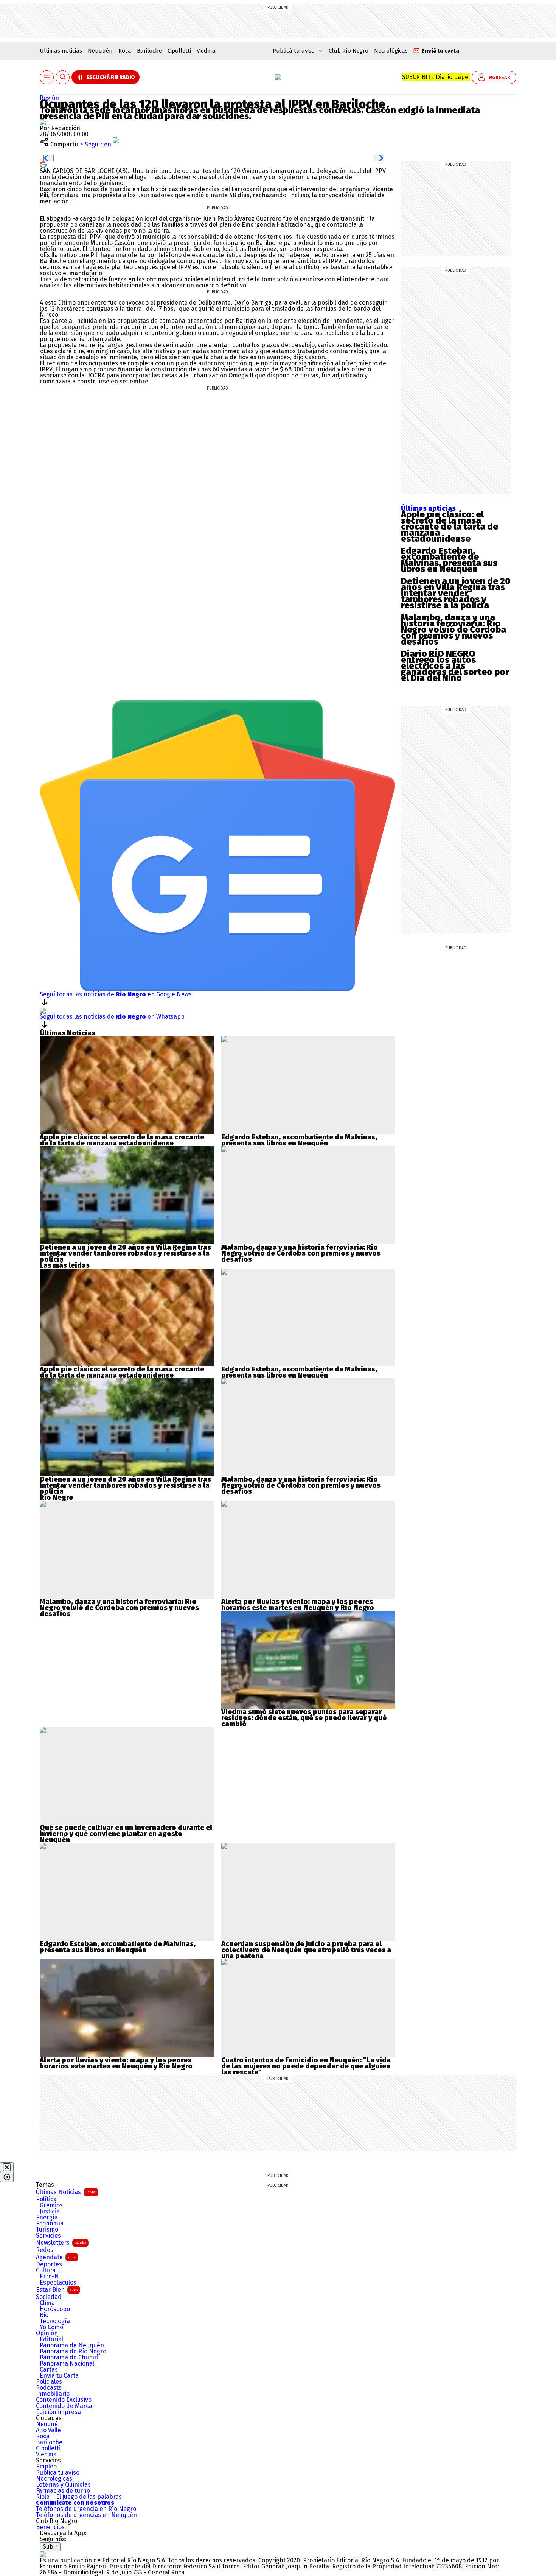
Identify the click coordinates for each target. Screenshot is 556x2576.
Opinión (47, 2333)
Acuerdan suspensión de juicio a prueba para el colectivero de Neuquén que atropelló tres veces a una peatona (306, 1950)
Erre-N (49, 2277)
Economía (50, 2224)
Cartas (49, 2370)
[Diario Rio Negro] (43, 2554)
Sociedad (49, 2297)
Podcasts (49, 2388)
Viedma (206, 51)
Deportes (49, 2264)
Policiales (49, 2382)
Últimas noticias (61, 51)
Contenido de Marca (64, 2406)
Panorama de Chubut (69, 2358)
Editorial (51, 2339)
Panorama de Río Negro (73, 2352)
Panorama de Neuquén (72, 2345)
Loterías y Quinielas (63, 2485)
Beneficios (50, 2527)
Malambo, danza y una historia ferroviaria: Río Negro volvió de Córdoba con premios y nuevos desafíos (453, 630)
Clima (47, 2303)
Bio (44, 2315)
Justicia (50, 2211)
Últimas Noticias (66, 2192)
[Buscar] (63, 77)
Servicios (48, 2236)
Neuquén (100, 51)
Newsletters (61, 2243)
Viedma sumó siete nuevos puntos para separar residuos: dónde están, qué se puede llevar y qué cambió (304, 1718)
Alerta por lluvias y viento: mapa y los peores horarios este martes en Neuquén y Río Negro (298, 1605)
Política (46, 2199)
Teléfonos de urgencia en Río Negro (86, 2509)
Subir (50, 2547)
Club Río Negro (349, 51)
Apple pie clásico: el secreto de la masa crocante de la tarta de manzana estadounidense (450, 527)
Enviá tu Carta (59, 2376)
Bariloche (149, 51)
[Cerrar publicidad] (7, 2167)
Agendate (56, 2257)
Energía (47, 2218)
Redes (45, 2250)
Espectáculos (58, 2283)
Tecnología (55, 2321)
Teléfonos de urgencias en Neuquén (86, 2515)
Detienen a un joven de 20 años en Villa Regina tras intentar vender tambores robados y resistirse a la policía (456, 593)
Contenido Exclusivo (64, 2400)
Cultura (46, 2271)
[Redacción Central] (43, 122)
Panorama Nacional (67, 2364)
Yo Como (51, 2327)
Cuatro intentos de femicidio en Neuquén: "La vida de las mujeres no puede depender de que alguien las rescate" (306, 2066)
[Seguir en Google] (43, 164)
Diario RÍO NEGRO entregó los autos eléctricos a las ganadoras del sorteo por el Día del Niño (455, 666)
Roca (125, 51)
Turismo (47, 2230)
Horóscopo (55, 2309)
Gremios (51, 2205)
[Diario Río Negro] (278, 77)
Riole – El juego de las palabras (79, 2497)
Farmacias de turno (63, 2491)
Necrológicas (391, 51)
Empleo (46, 2467)
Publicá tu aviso (58, 2473)
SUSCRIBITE (436, 77)
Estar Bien (57, 2290)
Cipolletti (179, 51)
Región (49, 98)
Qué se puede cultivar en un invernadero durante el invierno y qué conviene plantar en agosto (126, 1831)
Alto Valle (48, 2430)
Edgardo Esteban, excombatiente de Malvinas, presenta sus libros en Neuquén (449, 560)
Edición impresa (58, 2412)
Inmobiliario (53, 2394)
